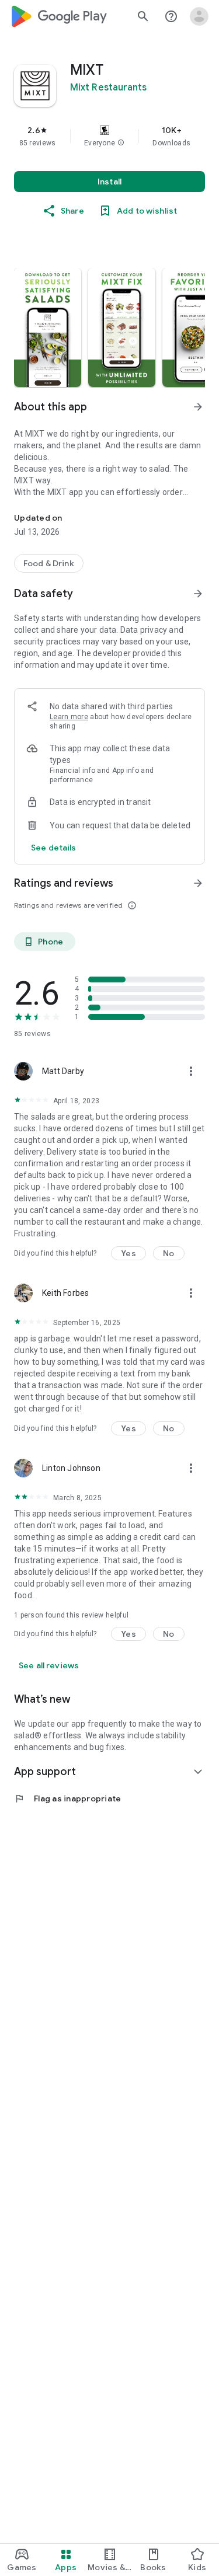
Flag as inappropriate (67, 1798)
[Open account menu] (199, 16)
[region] (109, 136)
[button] (121, 143)
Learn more (69, 717)
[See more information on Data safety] (198, 594)
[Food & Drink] (49, 563)
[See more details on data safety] (54, 848)
